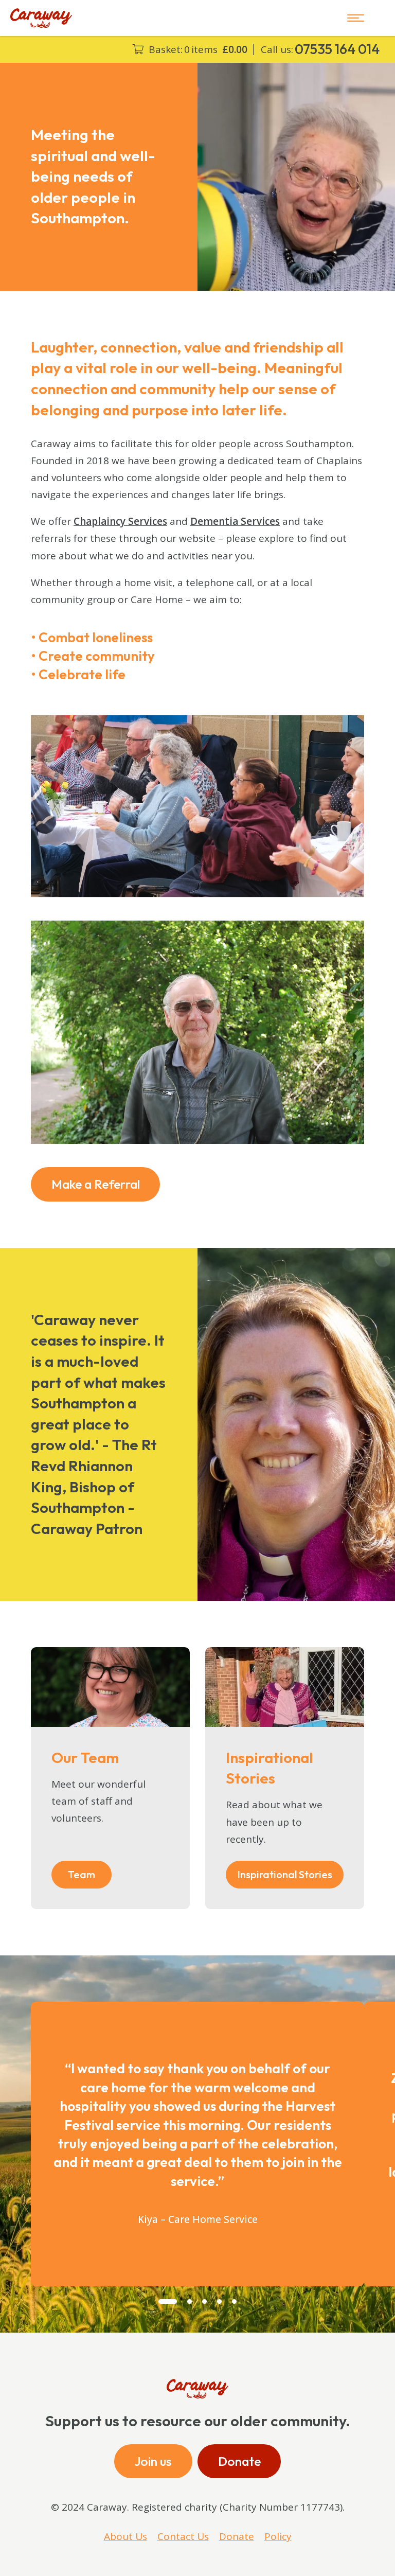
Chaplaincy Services (120, 521)
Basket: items (198, 50)
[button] (168, 2301)
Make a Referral (96, 1184)
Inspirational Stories (285, 1874)
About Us (125, 2536)
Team (82, 1874)
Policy (278, 2536)
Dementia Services (235, 521)
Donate (239, 2461)
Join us (153, 2461)
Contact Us (183, 2536)
